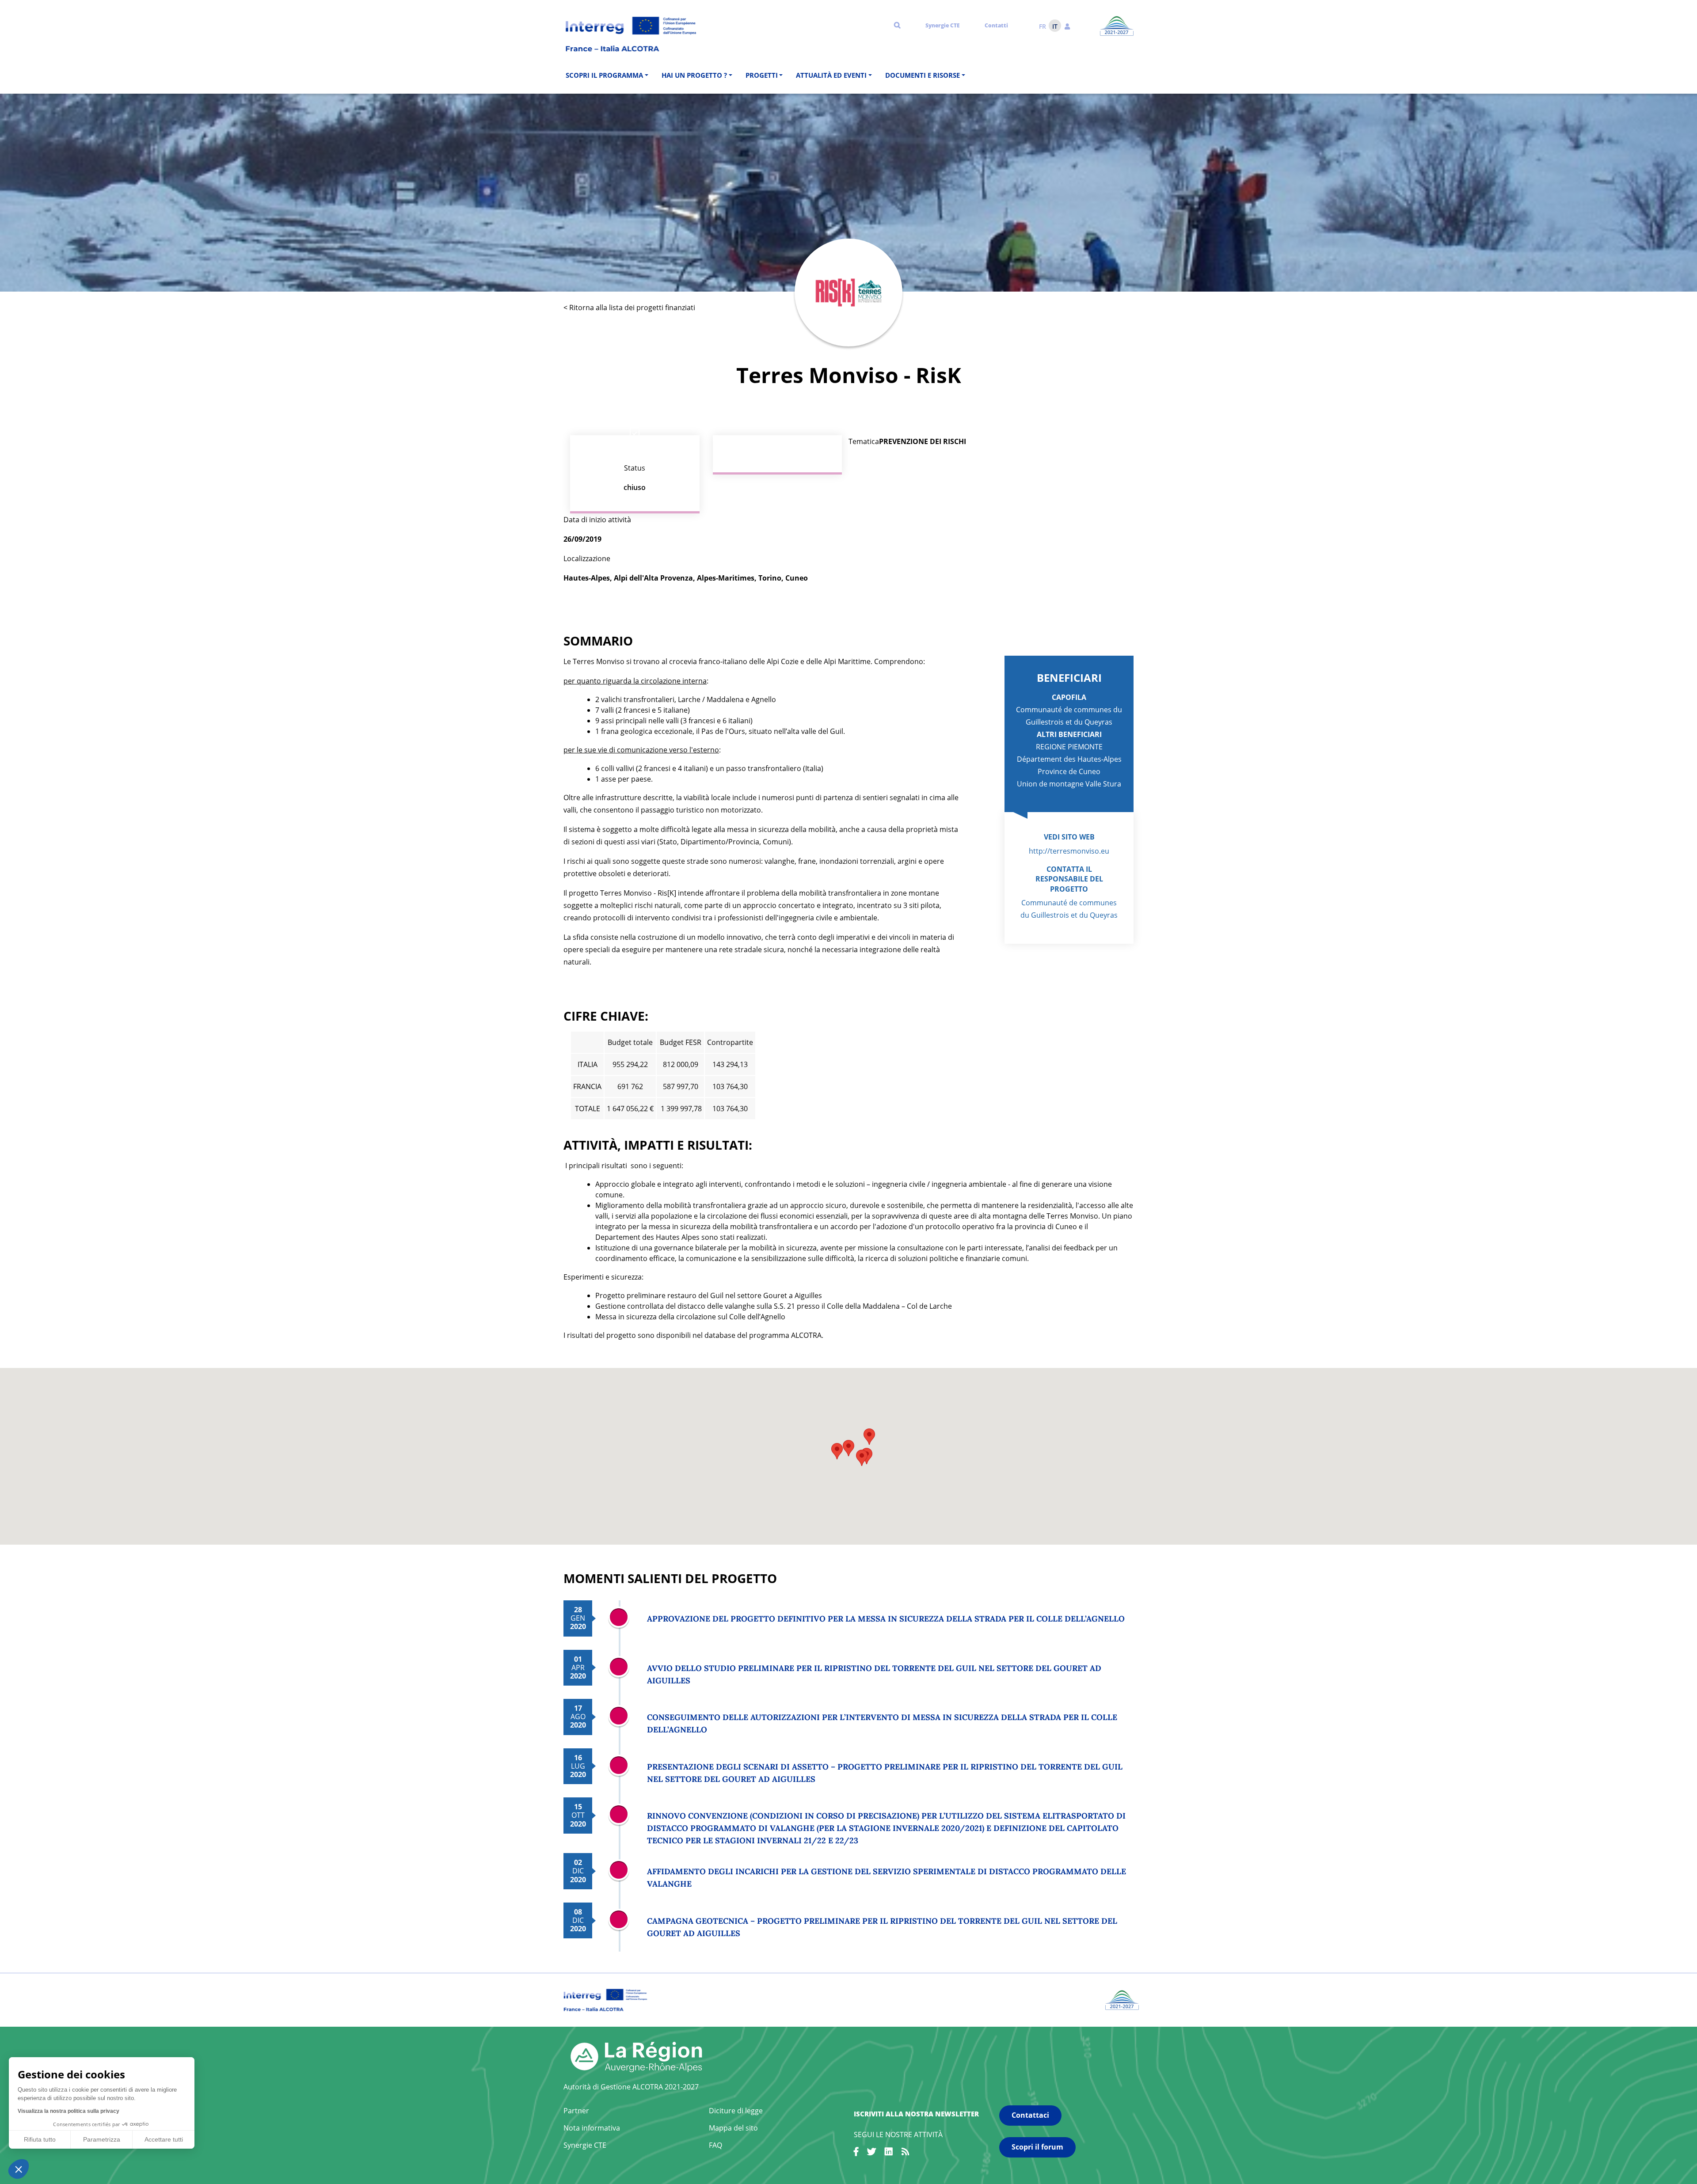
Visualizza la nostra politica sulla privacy (68, 2111)
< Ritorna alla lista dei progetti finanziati (629, 308)
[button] (1067, 26)
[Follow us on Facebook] (856, 2153)
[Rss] (906, 2153)
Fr (1043, 26)
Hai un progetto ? (694, 75)
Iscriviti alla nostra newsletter (916, 2114)
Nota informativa (592, 2128)
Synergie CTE (943, 25)
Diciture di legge (736, 2111)
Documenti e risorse (923, 75)
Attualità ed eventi (831, 75)
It (1055, 26)
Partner (576, 2111)
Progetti (762, 75)
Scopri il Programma (604, 75)
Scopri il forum (1037, 2147)
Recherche (897, 25)
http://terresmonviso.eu (1069, 851)
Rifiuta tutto (40, 2139)
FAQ (715, 2145)
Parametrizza (102, 2139)
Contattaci (1030, 2115)
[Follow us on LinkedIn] (889, 2153)
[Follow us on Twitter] (871, 2153)
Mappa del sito (733, 2128)
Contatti (996, 25)
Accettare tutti (164, 2139)
